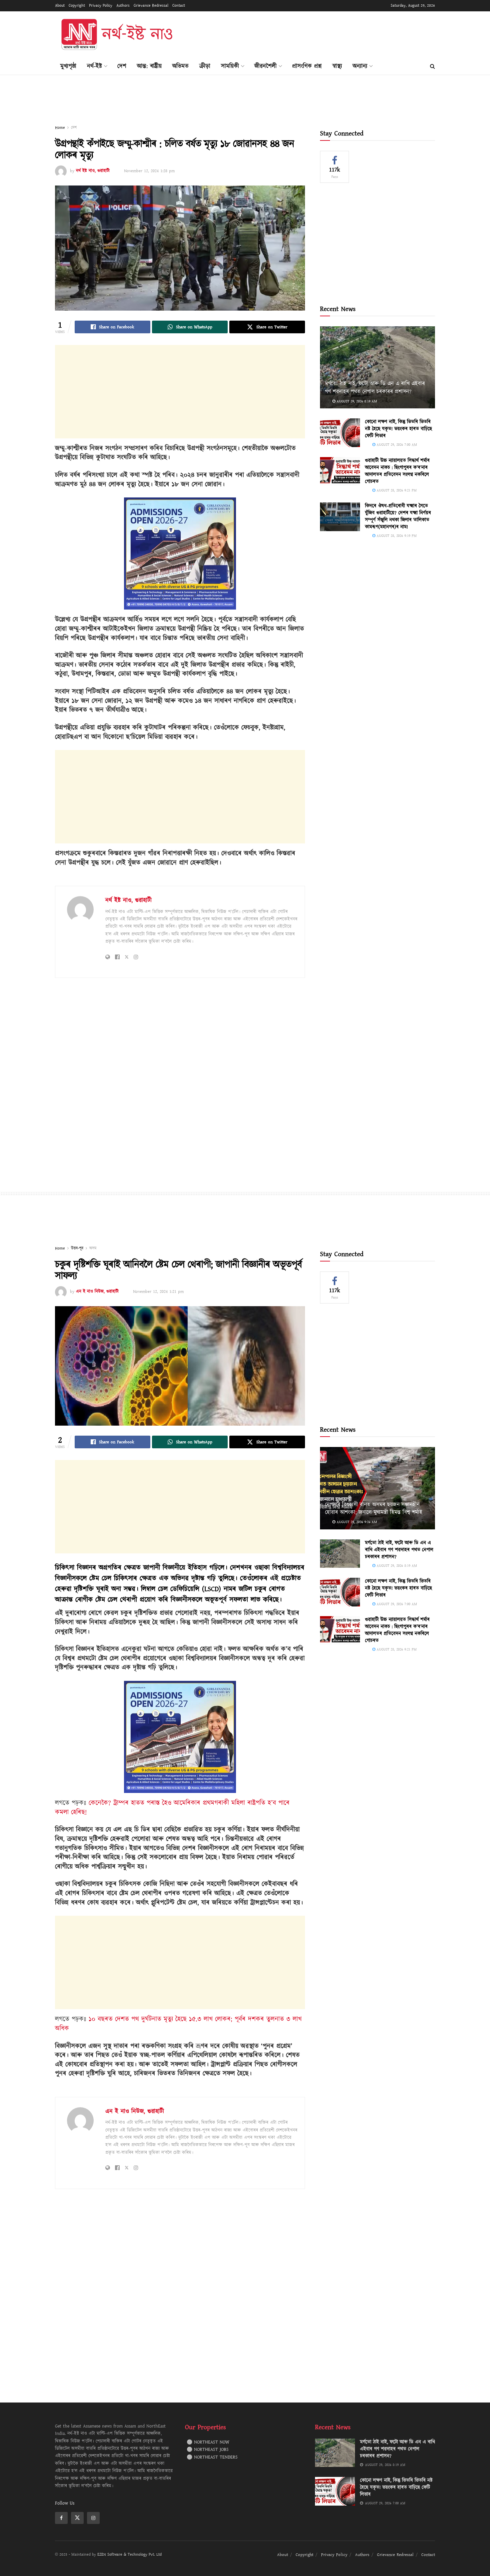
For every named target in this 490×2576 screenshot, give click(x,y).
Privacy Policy (101, 6)
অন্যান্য (360, 66)
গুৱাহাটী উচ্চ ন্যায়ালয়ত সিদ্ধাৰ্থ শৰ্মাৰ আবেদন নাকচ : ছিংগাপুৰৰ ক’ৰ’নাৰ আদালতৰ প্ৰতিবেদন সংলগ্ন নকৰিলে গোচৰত (397, 471)
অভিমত (180, 66)
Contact (179, 6)
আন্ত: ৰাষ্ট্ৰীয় (149, 66)
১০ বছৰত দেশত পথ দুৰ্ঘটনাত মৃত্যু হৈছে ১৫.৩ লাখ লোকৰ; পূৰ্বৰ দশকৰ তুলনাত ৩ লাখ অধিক (178, 2024)
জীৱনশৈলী (265, 66)
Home (60, 128)
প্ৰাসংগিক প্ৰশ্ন (307, 66)
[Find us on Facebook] (61, 2518)
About (60, 6)
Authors (123, 6)
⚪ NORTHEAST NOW (208, 2442)
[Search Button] (432, 66)
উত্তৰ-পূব (77, 1248)
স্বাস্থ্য (337, 66)
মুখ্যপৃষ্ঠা (68, 66)
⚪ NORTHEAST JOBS (208, 2450)
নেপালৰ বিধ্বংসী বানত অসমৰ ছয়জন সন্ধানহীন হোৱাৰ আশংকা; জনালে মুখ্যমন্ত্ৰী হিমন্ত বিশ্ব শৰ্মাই (373, 1509)
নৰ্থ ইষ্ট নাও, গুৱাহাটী (93, 171)
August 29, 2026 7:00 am (396, 445)
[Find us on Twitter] (77, 2518)
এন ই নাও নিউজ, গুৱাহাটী (97, 1292)
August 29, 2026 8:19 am (356, 401)
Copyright (77, 6)
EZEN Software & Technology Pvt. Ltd (129, 2554)
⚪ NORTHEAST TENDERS (212, 2457)
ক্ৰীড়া (205, 66)
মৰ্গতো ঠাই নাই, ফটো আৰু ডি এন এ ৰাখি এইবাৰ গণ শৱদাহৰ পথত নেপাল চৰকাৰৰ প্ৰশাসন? (375, 388)
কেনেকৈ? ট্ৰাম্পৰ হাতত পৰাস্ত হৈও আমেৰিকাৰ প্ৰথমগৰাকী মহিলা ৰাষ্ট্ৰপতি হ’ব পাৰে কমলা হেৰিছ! (172, 1808)
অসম (93, 1248)
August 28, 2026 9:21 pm (396, 490)
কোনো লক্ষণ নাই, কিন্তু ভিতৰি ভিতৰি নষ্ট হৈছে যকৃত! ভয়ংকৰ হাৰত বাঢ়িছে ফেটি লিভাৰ (398, 429)
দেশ (122, 66)
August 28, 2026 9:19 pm (396, 536)
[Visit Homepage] (116, 35)
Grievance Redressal (151, 6)
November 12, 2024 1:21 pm (158, 1292)
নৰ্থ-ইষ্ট (94, 66)
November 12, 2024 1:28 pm (149, 171)
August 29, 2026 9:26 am (356, 1522)
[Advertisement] (314, 34)
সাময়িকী (230, 66)
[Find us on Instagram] (93, 2518)
